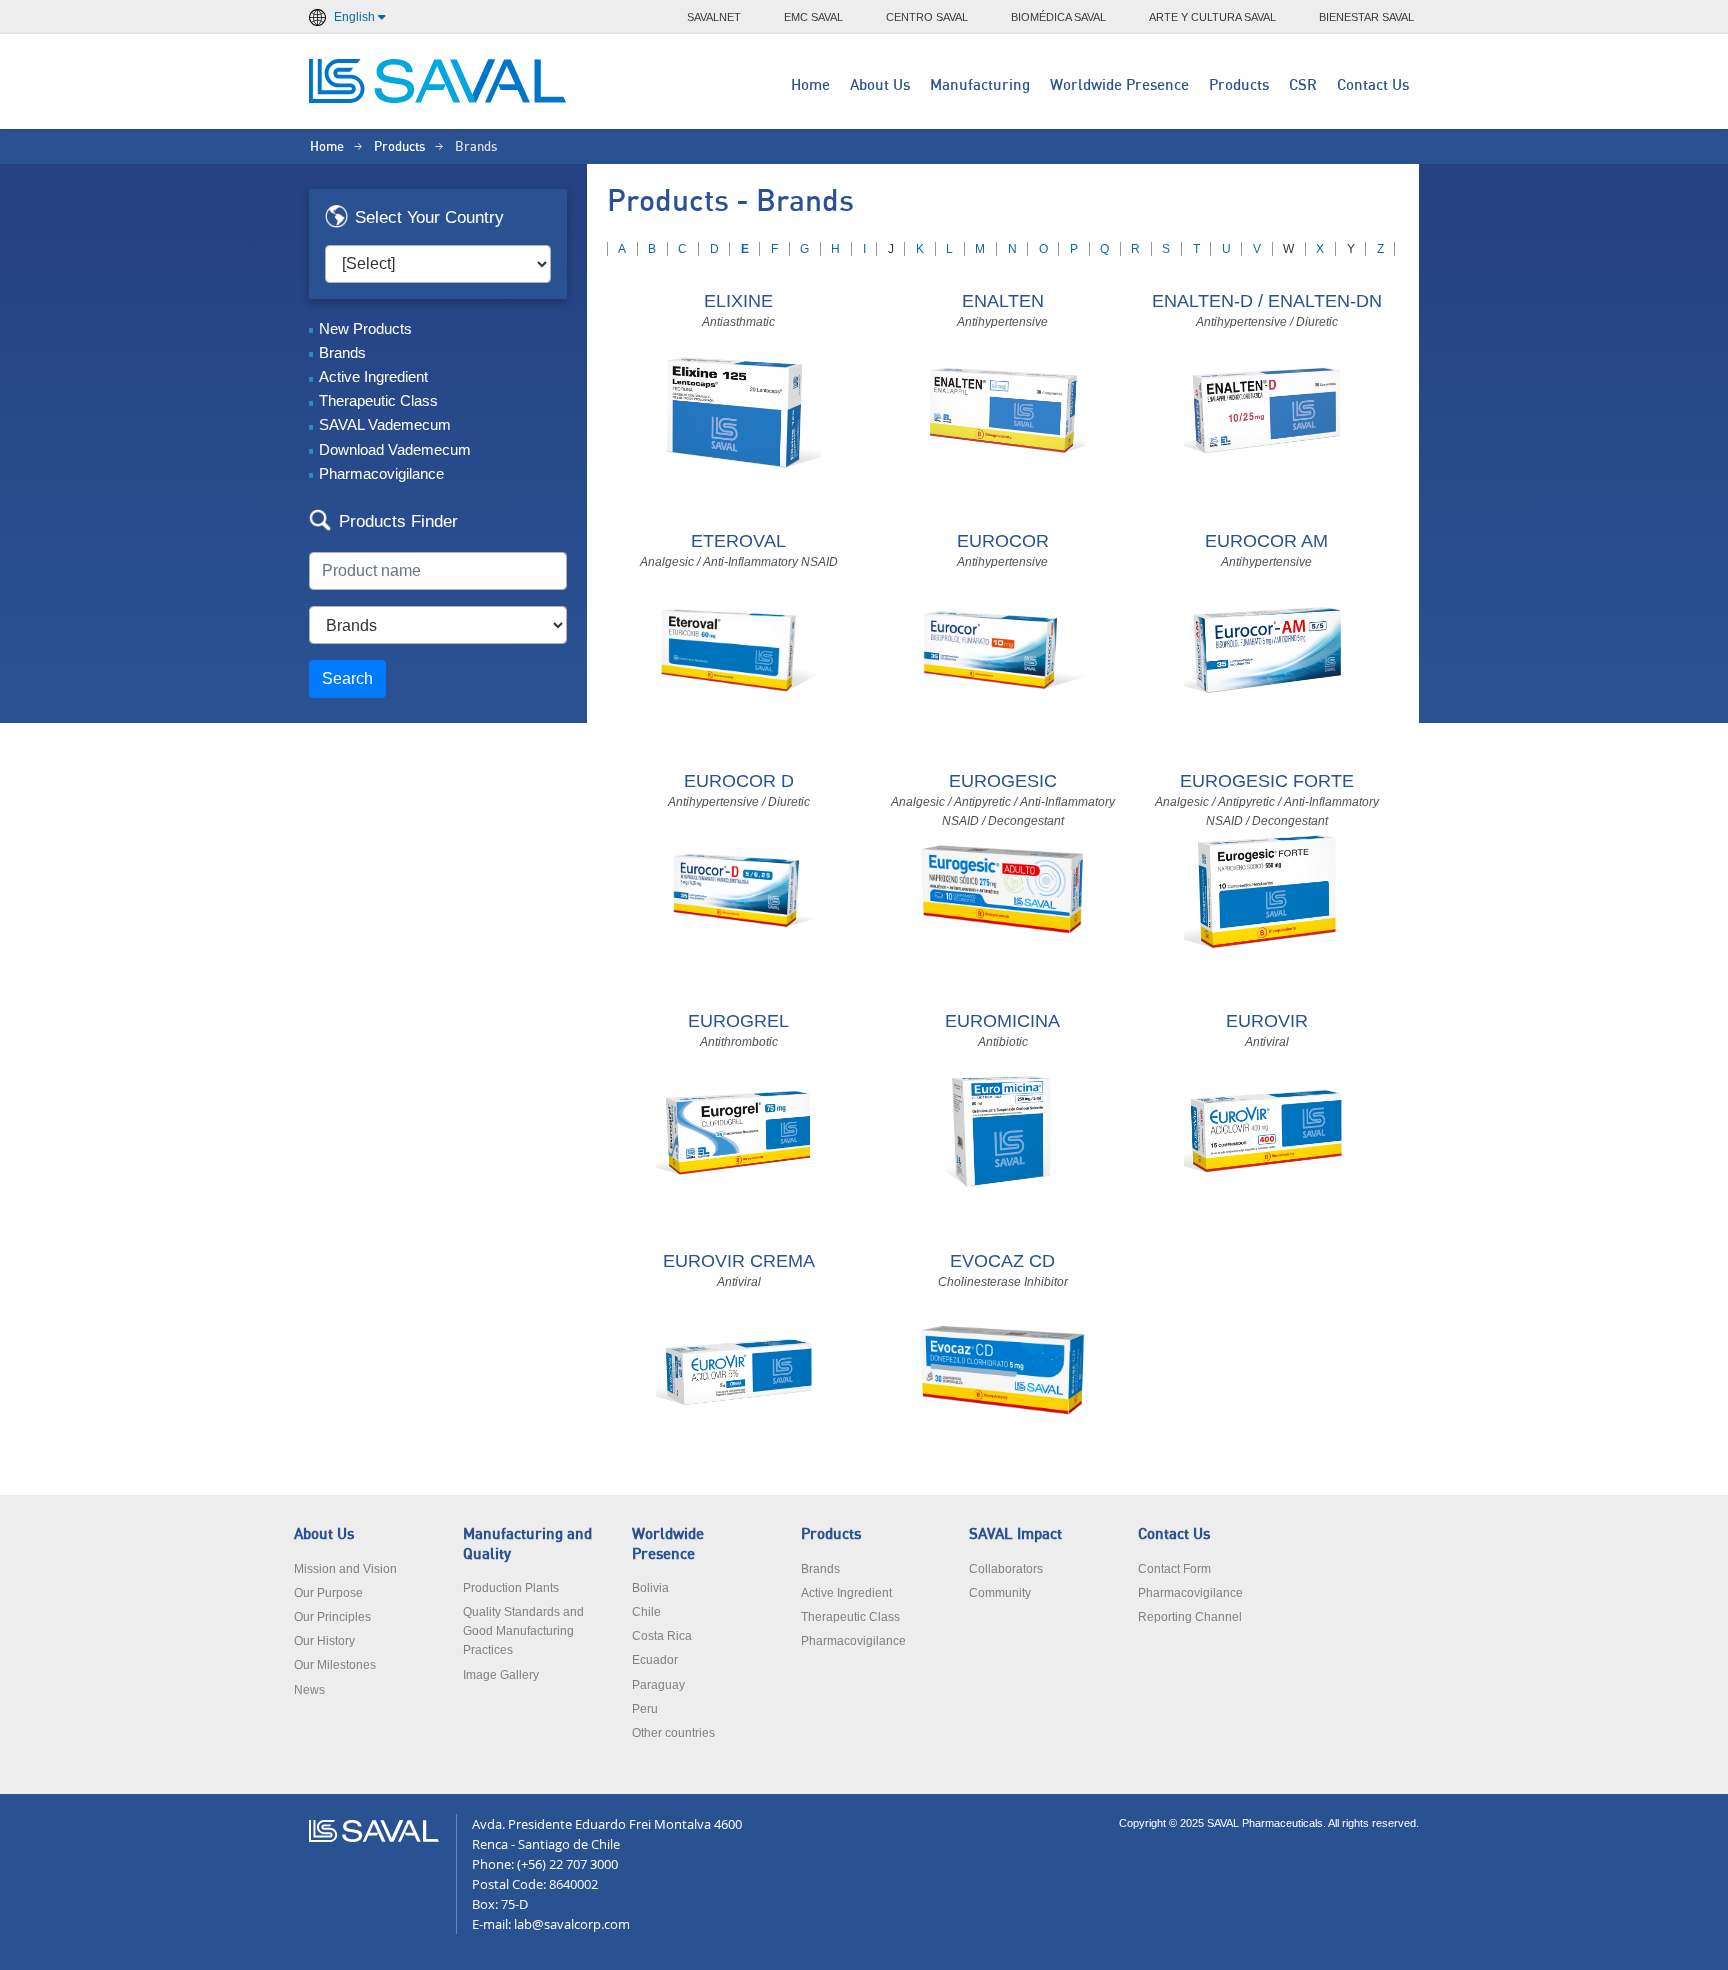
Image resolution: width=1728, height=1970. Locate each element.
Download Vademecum (395, 449)
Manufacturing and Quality (527, 1544)
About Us (880, 85)
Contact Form (1174, 1569)
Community (1000, 1593)
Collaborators (1006, 1569)
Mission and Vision (345, 1569)
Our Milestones (335, 1665)
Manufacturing (980, 85)
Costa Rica (662, 1636)
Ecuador (655, 1660)
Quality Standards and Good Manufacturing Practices (523, 1631)
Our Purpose (328, 1593)
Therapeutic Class (378, 400)
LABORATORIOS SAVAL (439, 81)
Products (1239, 85)
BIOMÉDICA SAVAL (1058, 17)
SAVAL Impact (1015, 1534)
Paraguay (658, 1685)
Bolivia (650, 1588)
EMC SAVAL (813, 17)
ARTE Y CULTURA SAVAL (1212, 17)
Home (810, 85)
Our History (324, 1641)
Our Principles (332, 1617)
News (309, 1690)
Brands (342, 352)
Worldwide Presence (1119, 85)
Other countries (673, 1733)
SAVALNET (714, 17)
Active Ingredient (373, 376)
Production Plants (511, 1588)
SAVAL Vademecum (385, 424)
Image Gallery (501, 1675)
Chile (646, 1612)
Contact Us (1373, 85)
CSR (1303, 85)
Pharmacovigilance (381, 473)
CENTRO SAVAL (927, 17)
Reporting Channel (1190, 1617)
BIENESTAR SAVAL (1366, 17)
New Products (365, 328)
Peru (645, 1709)
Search (347, 678)
